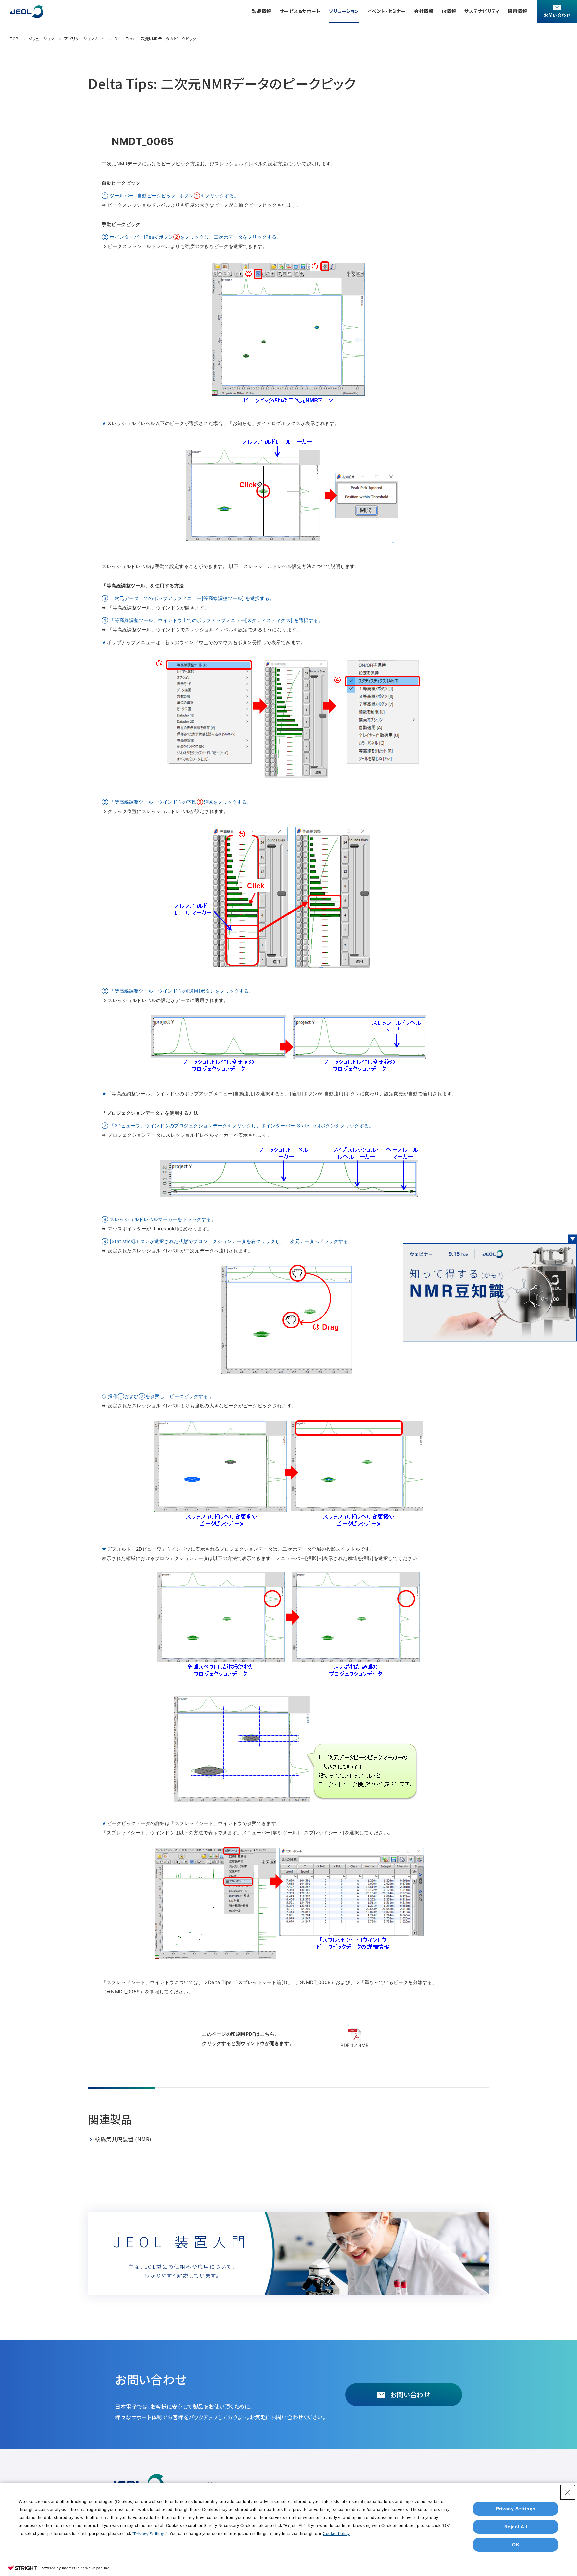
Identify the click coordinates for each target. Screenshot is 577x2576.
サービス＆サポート (300, 11)
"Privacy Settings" (150, 2534)
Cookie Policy (336, 2534)
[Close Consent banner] (568, 2492)
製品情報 (262, 11)
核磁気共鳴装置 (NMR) (123, 2139)
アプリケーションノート (84, 39)
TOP (14, 39)
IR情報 (449, 11)
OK (516, 2545)
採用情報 (517, 11)
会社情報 (424, 11)
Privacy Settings (516, 2509)
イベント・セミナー (387, 11)
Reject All (516, 2527)
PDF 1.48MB (354, 2045)
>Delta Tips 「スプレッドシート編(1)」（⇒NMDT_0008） (270, 1982)
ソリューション (344, 11)
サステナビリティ (482, 11)
